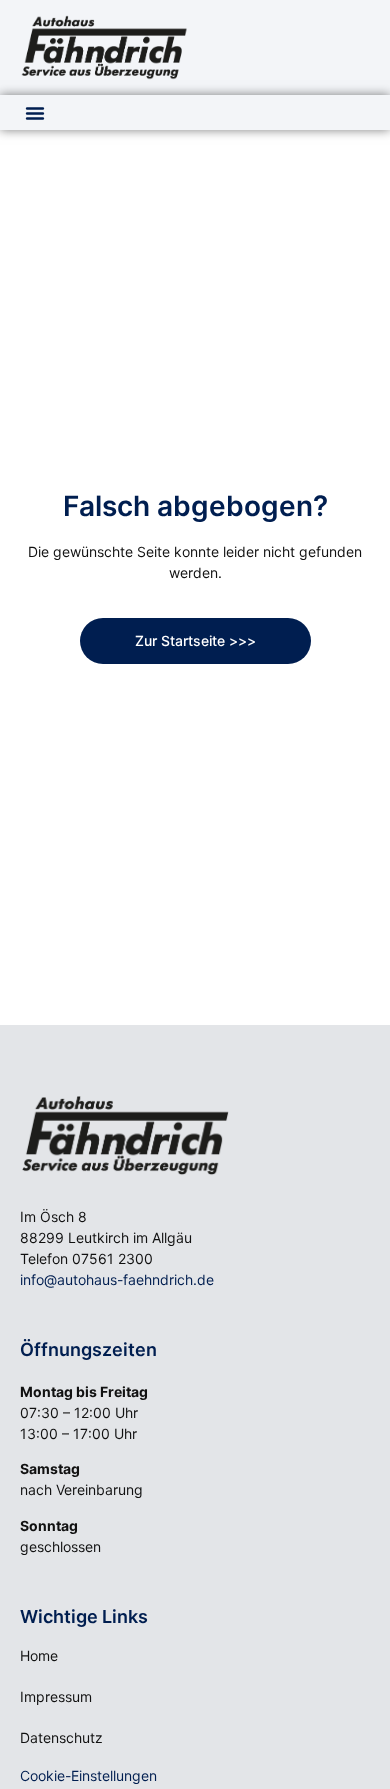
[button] (35, 113)
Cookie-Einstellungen (88, 1775)
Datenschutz (61, 1737)
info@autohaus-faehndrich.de (117, 1279)
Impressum (56, 1696)
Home (39, 1655)
